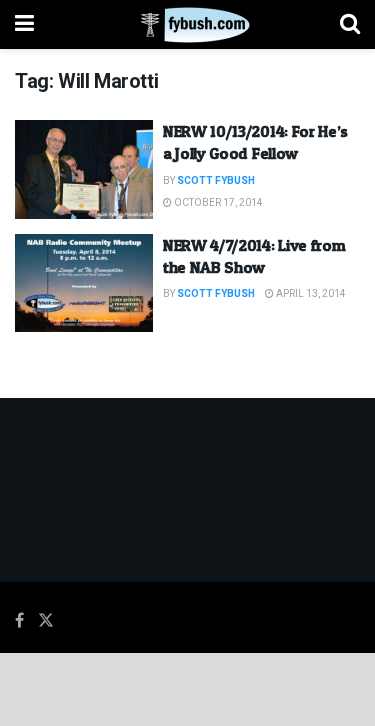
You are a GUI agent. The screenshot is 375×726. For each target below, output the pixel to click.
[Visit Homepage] (187, 25)
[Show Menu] (24, 24)
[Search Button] (350, 24)
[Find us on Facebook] (19, 621)
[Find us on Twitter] (46, 621)
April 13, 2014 (310, 294)
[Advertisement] (188, 688)
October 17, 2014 (217, 203)
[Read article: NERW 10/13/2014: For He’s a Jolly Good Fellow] (84, 169)
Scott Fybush (216, 181)
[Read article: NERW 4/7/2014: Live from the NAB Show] (84, 283)
